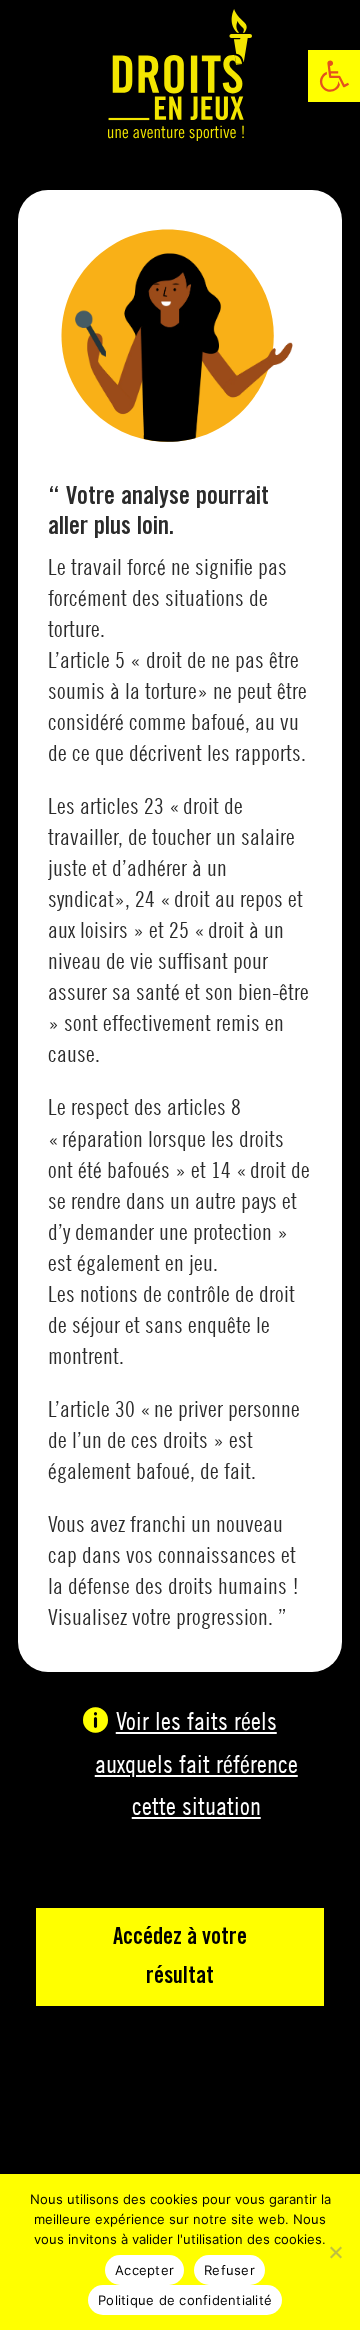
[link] (334, 76)
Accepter (144, 2270)
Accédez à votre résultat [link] (180, 1957)
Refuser (229, 2270)
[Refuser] (335, 2252)
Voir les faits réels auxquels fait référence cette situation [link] (196, 1763)
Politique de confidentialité (185, 2300)
